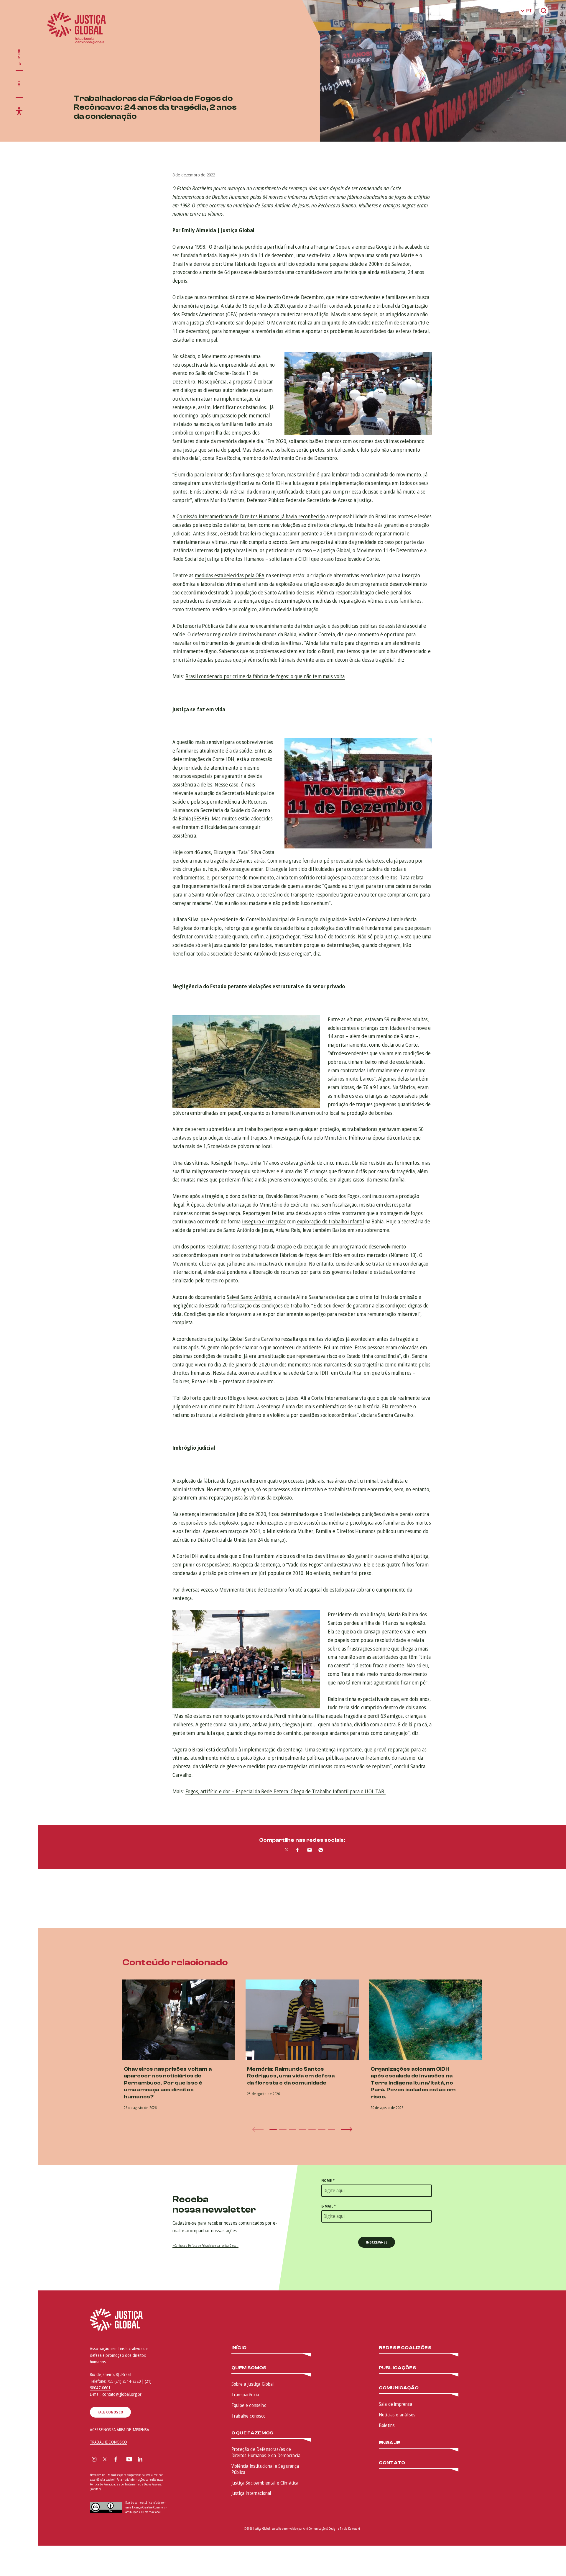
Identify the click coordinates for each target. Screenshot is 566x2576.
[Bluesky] (152, 2460)
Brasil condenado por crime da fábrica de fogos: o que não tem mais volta (265, 676)
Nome (328, 2181)
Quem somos (249, 2368)
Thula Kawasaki (350, 2529)
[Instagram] (94, 2460)
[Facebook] (116, 2460)
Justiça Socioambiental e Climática (265, 2483)
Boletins (387, 2425)
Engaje (389, 2443)
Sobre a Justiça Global (253, 2384)
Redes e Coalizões (405, 2348)
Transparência (245, 2395)
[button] (273, 2129)
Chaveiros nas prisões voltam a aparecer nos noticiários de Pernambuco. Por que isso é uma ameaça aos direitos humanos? (168, 2083)
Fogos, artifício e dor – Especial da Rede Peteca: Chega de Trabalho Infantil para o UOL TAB (286, 1791)
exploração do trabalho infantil (330, 1221)
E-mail (329, 2206)
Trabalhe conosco (249, 2416)
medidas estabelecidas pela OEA (230, 575)
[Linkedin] (140, 2460)
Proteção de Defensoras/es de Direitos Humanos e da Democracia (266, 2452)
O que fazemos (252, 2433)
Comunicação (399, 2388)
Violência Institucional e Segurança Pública (265, 2469)
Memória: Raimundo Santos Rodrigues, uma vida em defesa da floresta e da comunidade (291, 2076)
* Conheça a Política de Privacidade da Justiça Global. (205, 2246)
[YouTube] (129, 2460)
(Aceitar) (95, 2489)
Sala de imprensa (396, 2404)
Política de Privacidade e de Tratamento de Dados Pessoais (125, 2484)
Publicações (398, 2368)
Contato (392, 2463)
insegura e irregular (264, 1221)
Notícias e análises (397, 2415)
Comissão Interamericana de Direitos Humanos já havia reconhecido (251, 516)
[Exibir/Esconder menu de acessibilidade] (19, 111)
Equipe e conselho (249, 2405)
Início (239, 2348)
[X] (105, 2460)
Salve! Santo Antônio (249, 1297)
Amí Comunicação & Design (320, 2529)
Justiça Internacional (251, 2493)
